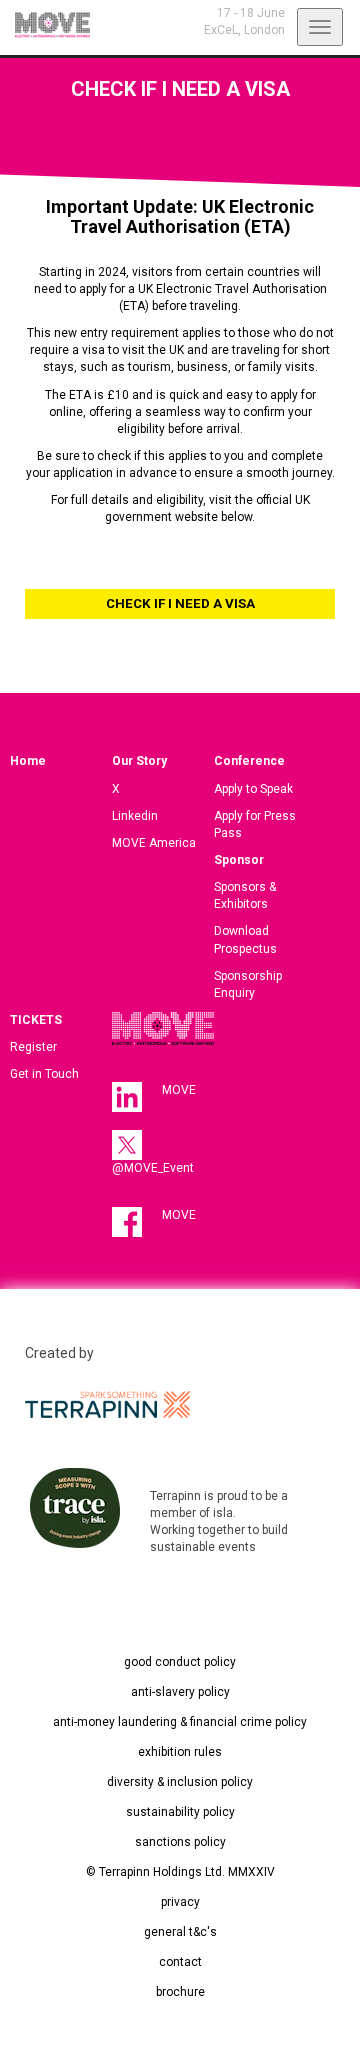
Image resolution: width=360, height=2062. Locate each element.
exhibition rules (180, 1752)
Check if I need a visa (180, 603)
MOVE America (154, 843)
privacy (180, 1902)
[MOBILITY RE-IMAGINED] (45, 25)
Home (28, 761)
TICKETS (36, 1020)
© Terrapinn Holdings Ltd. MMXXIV (180, 1872)
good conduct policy (180, 1662)
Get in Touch (44, 1074)
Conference (249, 761)
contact (180, 1962)
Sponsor (239, 860)
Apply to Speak (253, 789)
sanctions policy (180, 1842)
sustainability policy (180, 1812)
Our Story (139, 761)
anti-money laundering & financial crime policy (180, 1722)
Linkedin (135, 816)
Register (33, 1047)
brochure (180, 1992)
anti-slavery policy (180, 1692)
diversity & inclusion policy (180, 1782)
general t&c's (180, 1932)
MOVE (179, 1090)
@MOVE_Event (153, 1168)
